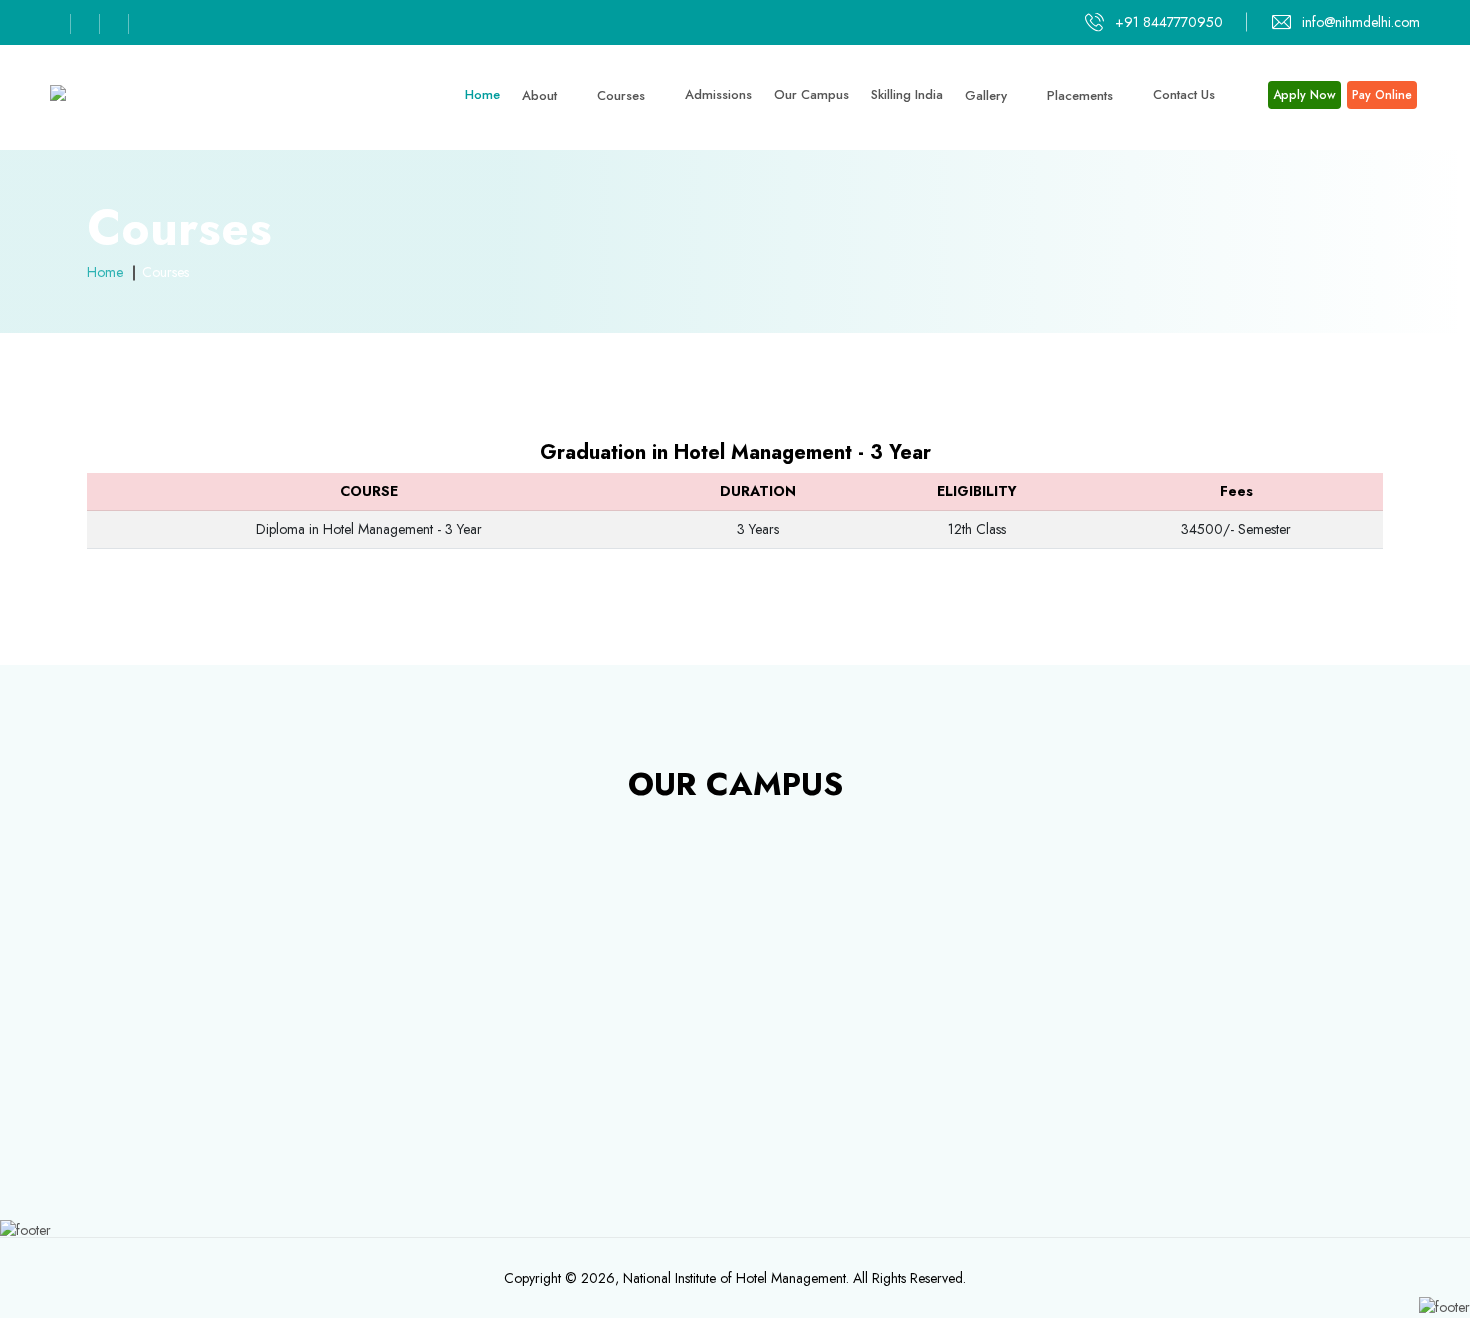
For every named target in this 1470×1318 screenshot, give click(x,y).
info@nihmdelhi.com (1361, 22)
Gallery (988, 95)
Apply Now (1304, 95)
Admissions (718, 94)
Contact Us (1184, 94)
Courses (623, 95)
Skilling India (907, 94)
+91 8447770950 (1169, 22)
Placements (1082, 95)
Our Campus (811, 94)
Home (482, 94)
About (541, 95)
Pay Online (1382, 95)
